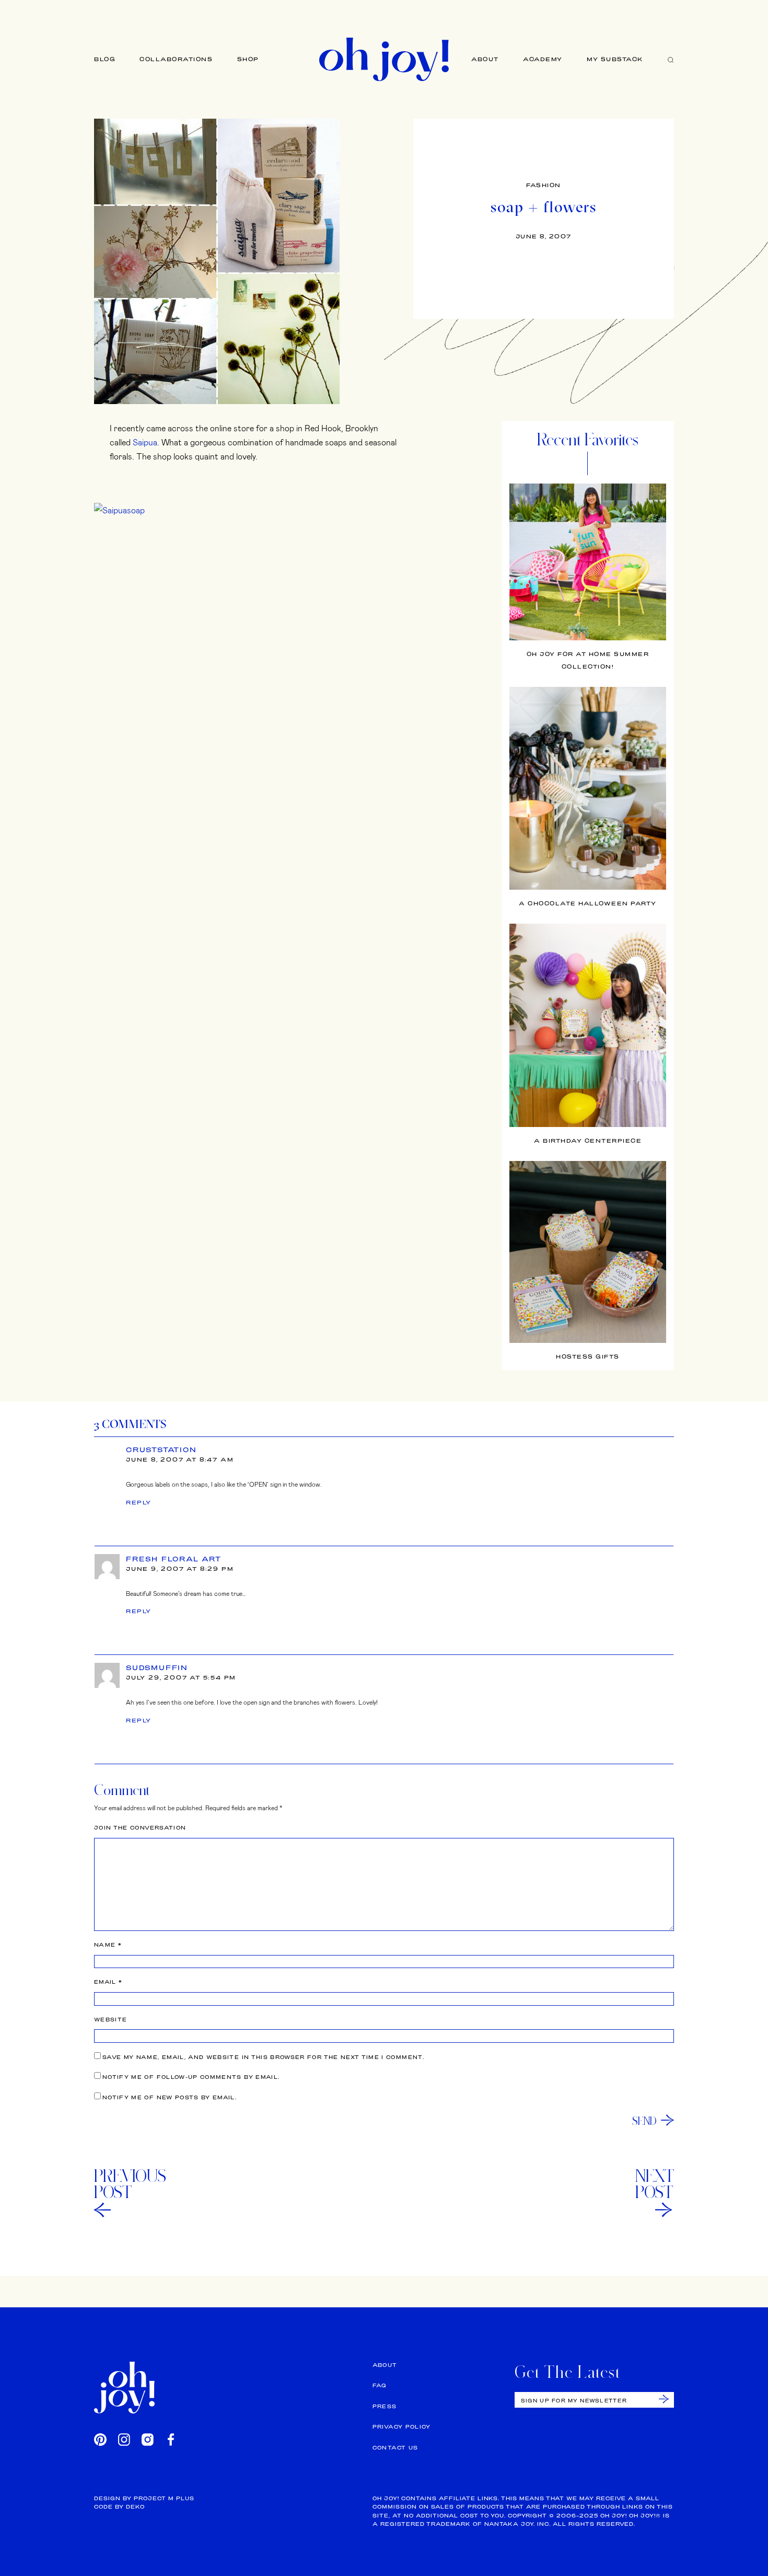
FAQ (380, 2385)
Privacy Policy (402, 2427)
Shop (248, 59)
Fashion (544, 185)
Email (108, 1982)
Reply (139, 1502)
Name (108, 1945)
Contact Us (395, 2448)
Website (110, 2020)
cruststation (161, 1450)
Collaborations (176, 59)
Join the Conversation (140, 1828)
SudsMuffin (157, 1667)
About (485, 59)
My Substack (615, 59)
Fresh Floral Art (174, 1559)
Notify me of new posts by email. (170, 2097)
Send (644, 2121)
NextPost (655, 2184)
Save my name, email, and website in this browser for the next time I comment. (263, 2057)
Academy (543, 59)
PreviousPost (130, 2184)
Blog (105, 59)
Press (385, 2406)
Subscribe (664, 2399)
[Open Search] (671, 59)
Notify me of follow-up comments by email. (191, 2077)
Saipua (145, 442)
